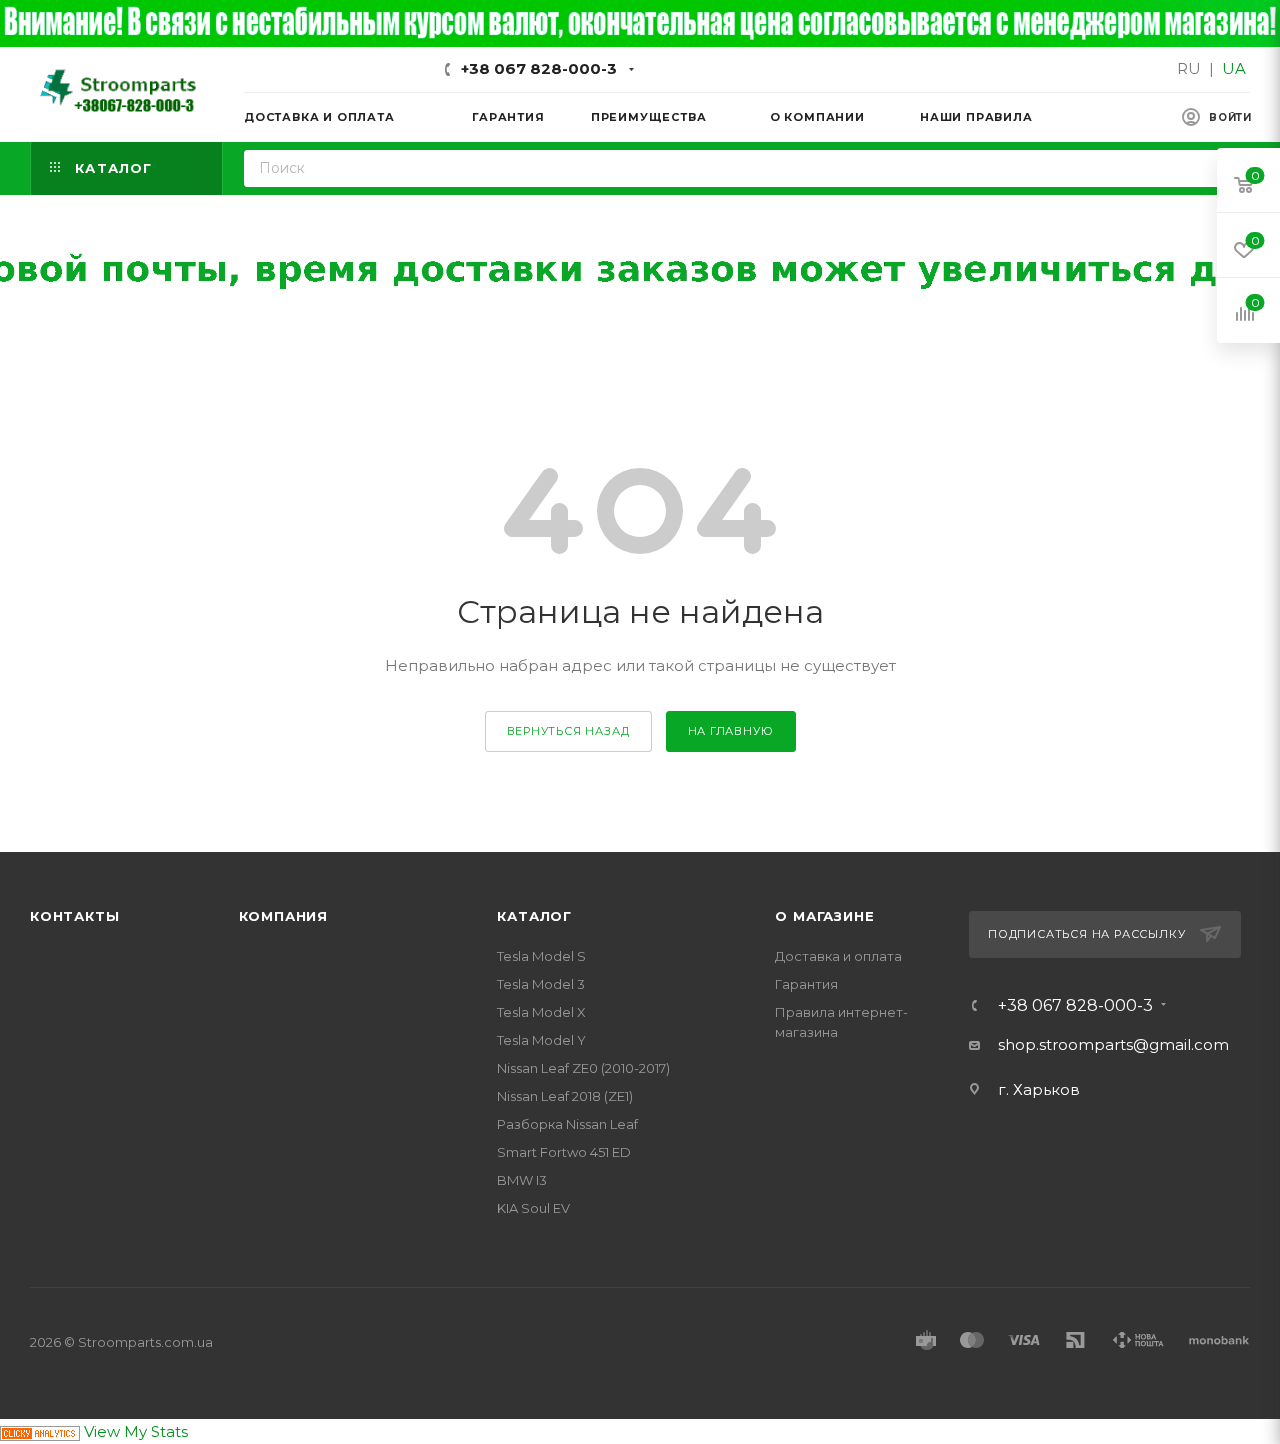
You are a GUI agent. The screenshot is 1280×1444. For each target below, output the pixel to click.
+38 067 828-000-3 (539, 68)
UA (1234, 68)
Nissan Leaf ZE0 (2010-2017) (583, 1068)
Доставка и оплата (838, 956)
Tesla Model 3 (541, 984)
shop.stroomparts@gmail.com (1113, 1044)
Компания (283, 916)
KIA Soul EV (533, 1208)
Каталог (534, 916)
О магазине (824, 916)
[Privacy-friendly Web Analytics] (40, 1431)
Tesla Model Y (541, 1040)
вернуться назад (568, 731)
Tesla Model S (541, 956)
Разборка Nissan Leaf (567, 1124)
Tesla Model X (541, 1012)
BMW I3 (522, 1180)
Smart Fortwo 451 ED (564, 1152)
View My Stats (136, 1431)
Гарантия (806, 984)
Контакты (74, 916)
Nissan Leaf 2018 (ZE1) (565, 1096)
